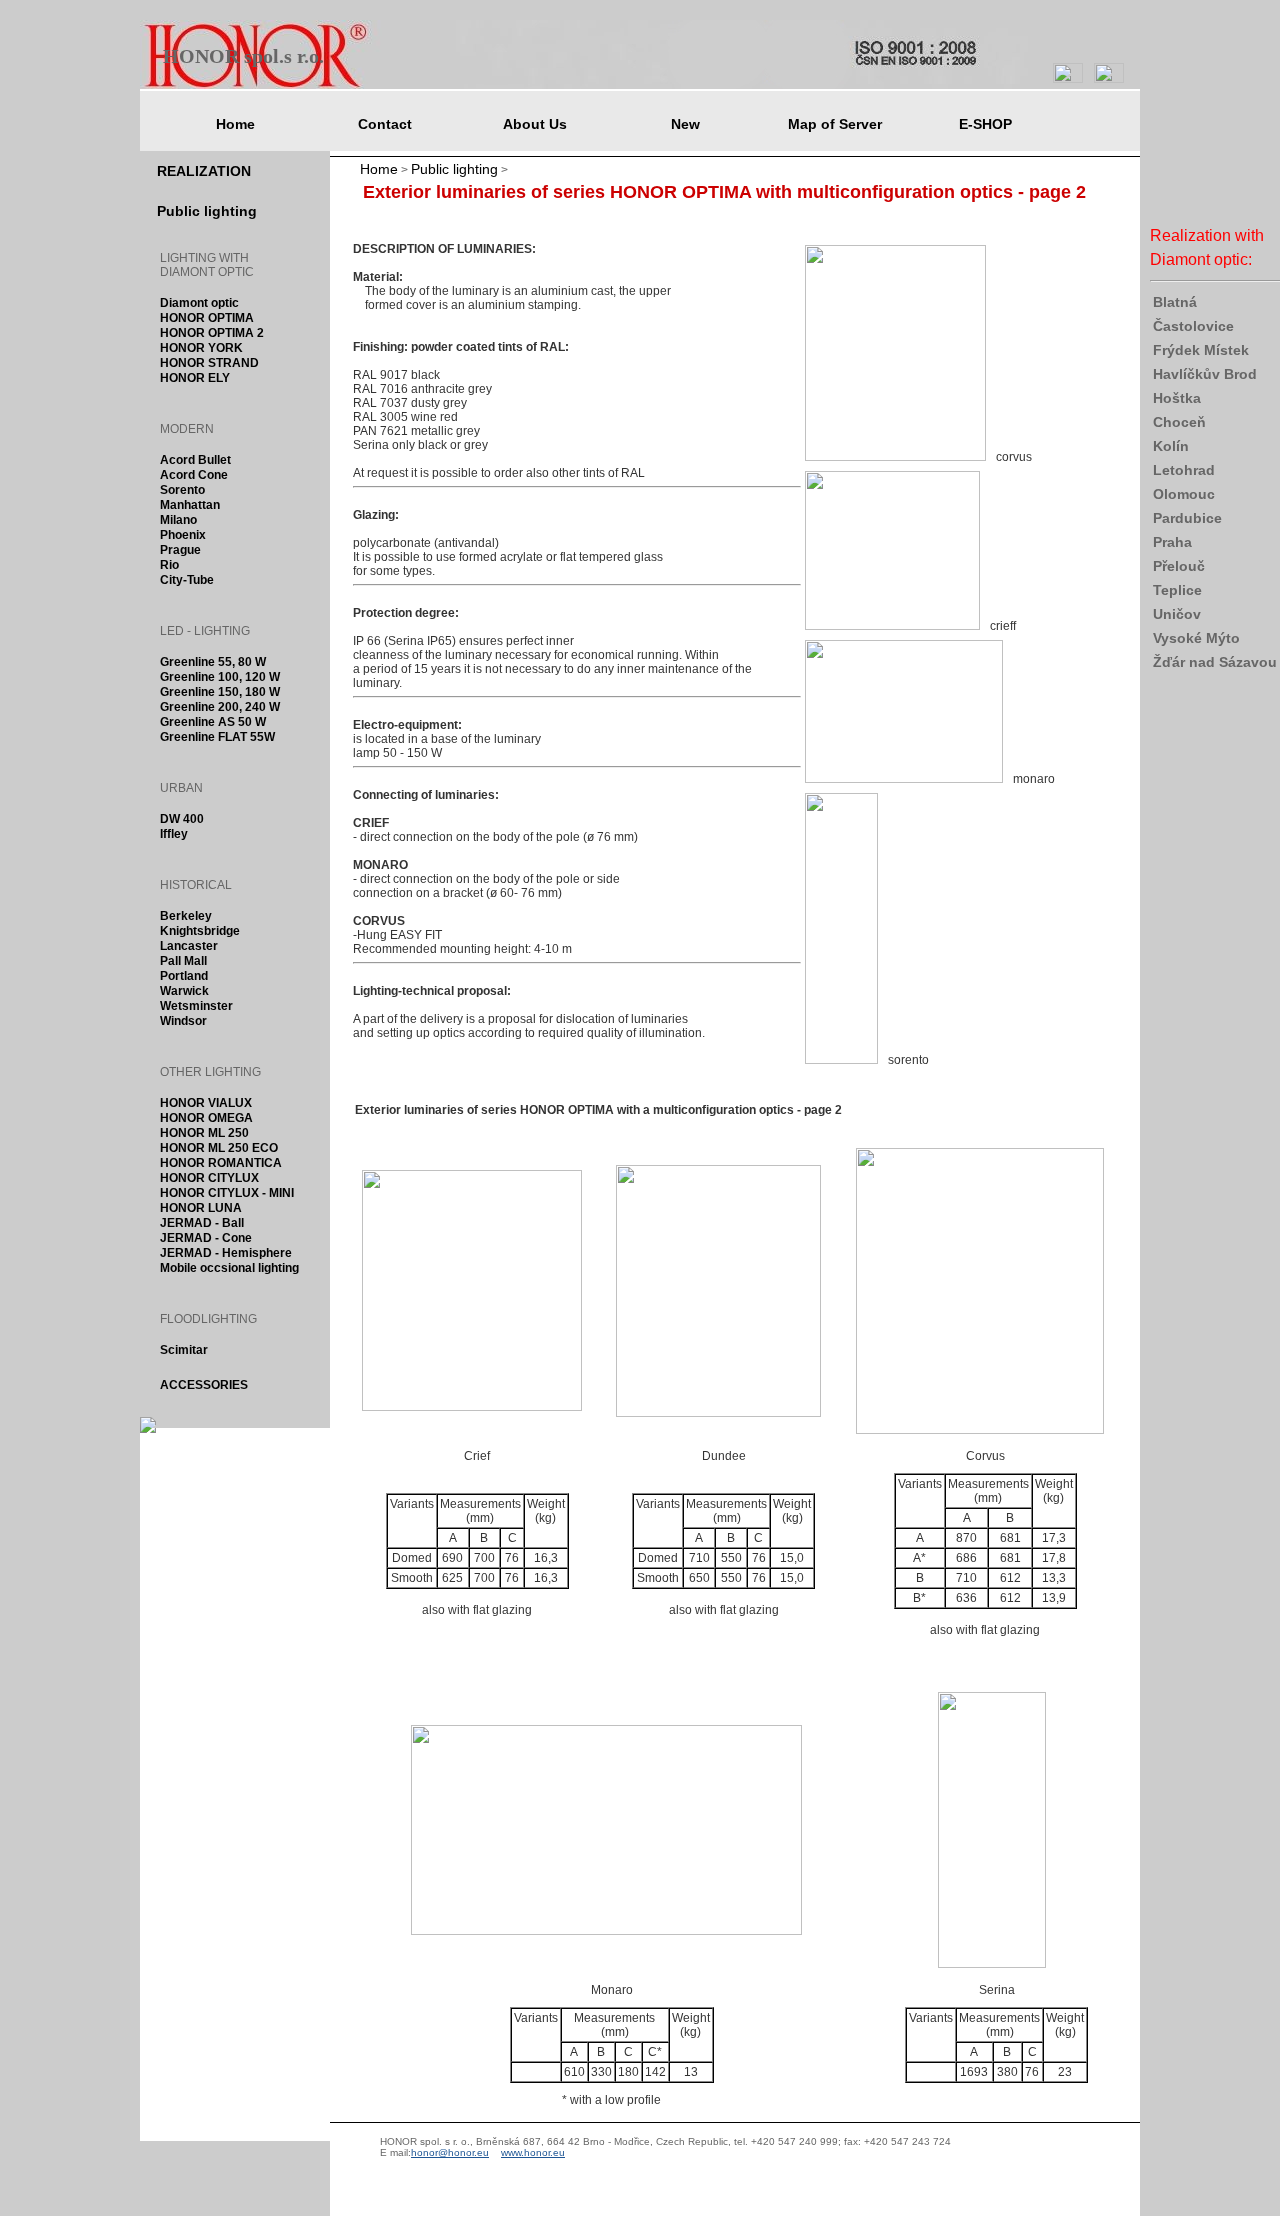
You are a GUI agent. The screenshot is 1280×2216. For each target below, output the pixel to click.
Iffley (174, 834)
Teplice (1177, 590)
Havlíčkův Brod (1205, 374)
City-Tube (187, 580)
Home (379, 169)
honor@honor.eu (450, 2152)
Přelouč (1179, 566)
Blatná (1175, 302)
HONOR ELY (195, 378)
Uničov (1177, 614)
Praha (1172, 542)
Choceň (1179, 422)
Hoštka (1177, 398)
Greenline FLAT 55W (217, 737)
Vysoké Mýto (1196, 638)
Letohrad (1184, 470)
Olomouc (1184, 494)
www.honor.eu (533, 2152)
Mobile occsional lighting (229, 1268)
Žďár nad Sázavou (1215, 662)
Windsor (183, 1021)
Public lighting (454, 169)
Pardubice (1187, 518)
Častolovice (1193, 326)
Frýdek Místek (1201, 350)
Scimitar (184, 1350)
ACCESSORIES (204, 1385)
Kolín (1171, 446)
